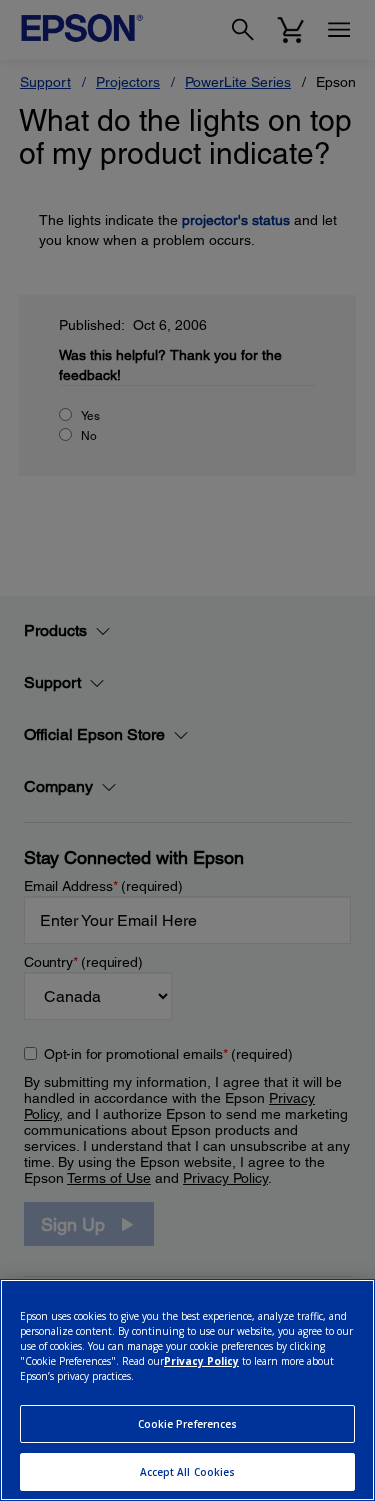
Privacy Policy (201, 1361)
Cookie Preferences (188, 1424)
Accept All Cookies (188, 1472)
